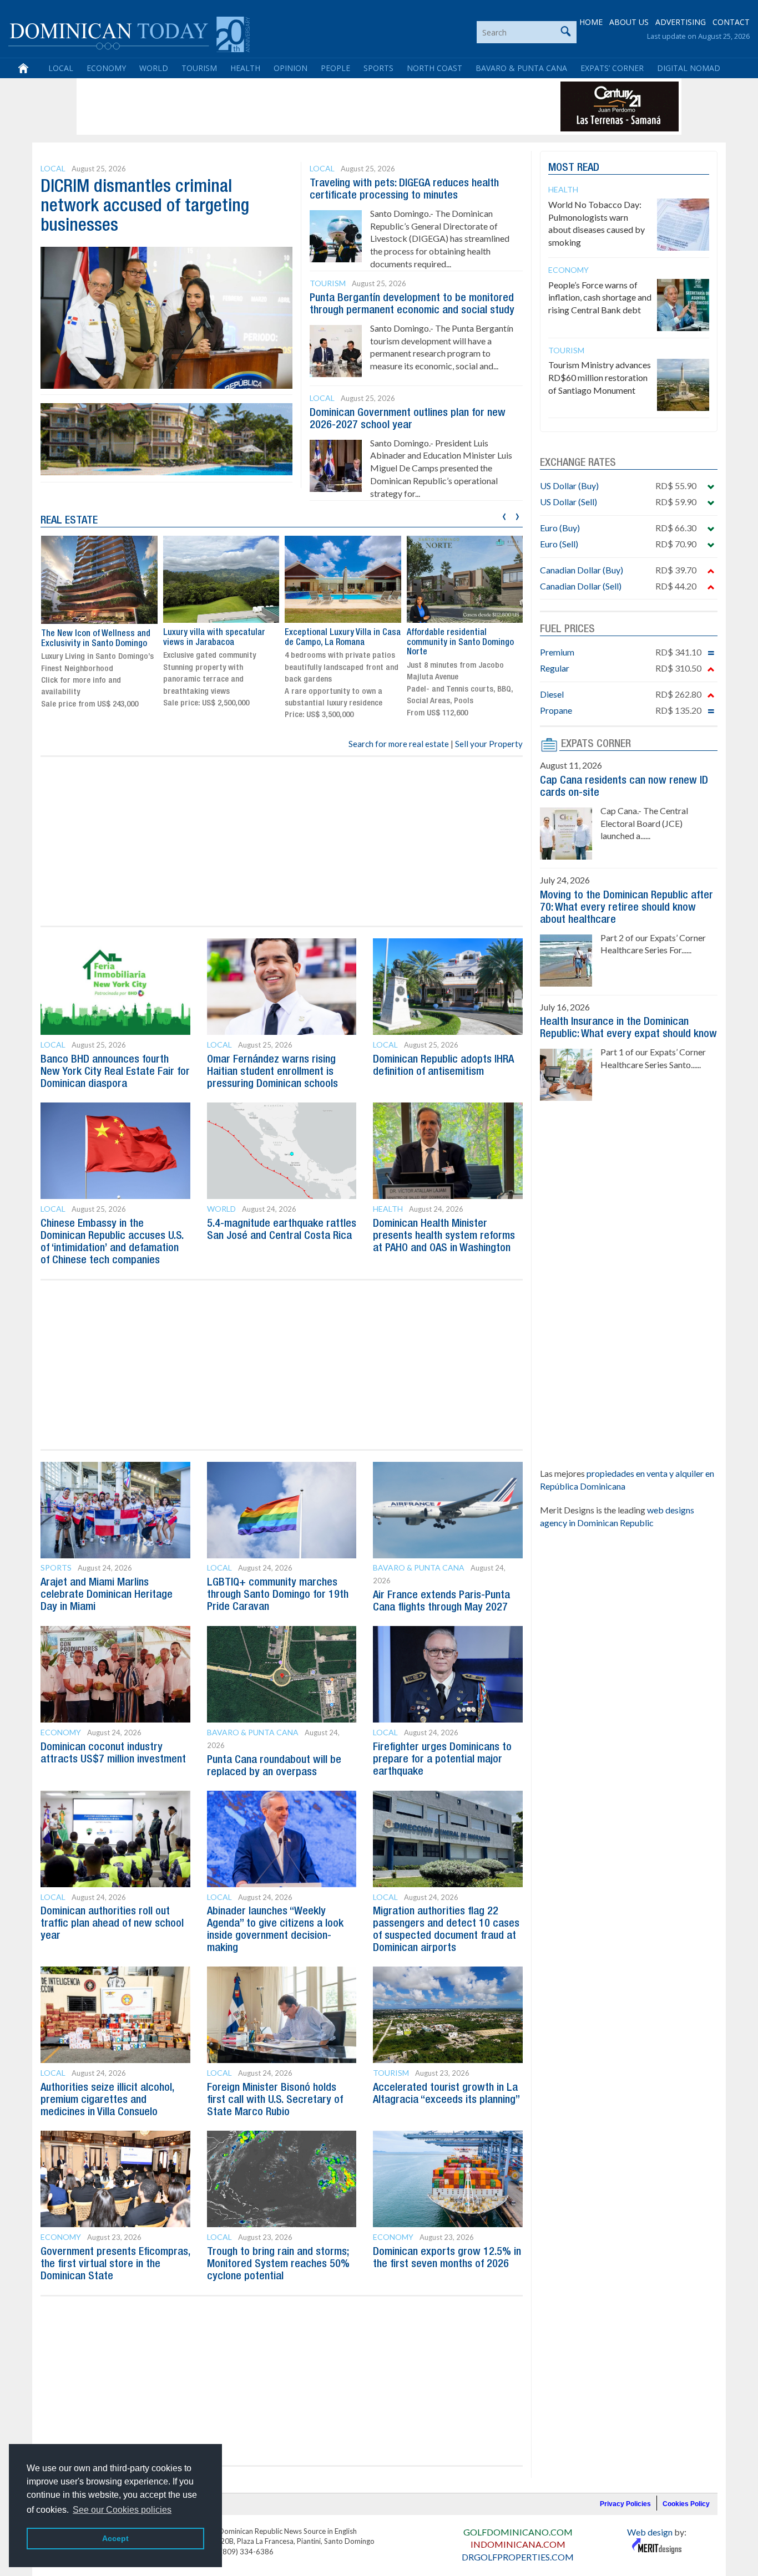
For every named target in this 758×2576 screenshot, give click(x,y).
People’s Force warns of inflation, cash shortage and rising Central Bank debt (600, 298)
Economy (106, 68)
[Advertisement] (281, 106)
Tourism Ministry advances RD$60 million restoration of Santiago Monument (600, 377)
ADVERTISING (681, 22)
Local (61, 68)
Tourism (199, 68)
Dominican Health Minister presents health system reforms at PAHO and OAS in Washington (444, 1236)
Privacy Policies (625, 2504)
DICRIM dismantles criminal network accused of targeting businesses (145, 207)
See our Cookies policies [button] (122, 2510)
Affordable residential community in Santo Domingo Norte (460, 642)
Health (245, 68)
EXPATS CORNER (596, 744)
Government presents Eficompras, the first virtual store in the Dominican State (115, 2264)
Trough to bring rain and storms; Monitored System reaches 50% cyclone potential (278, 2264)
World (154, 68)
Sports (378, 68)
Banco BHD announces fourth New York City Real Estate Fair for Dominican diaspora (115, 1072)
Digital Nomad (689, 68)
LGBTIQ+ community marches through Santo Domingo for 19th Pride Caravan (278, 1595)
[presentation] (504, 515)
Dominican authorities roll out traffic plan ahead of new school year (112, 1924)
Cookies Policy (686, 2504)
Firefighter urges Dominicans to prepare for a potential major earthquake (442, 1760)
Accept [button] (115, 2538)
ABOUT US (629, 22)
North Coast (434, 68)
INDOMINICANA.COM (518, 2544)
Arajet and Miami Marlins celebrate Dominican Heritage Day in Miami (107, 1595)
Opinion (290, 68)
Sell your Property (489, 744)
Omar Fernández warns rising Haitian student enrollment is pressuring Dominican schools (272, 1072)
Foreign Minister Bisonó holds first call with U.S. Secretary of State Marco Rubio (275, 2100)
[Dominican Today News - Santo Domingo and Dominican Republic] (129, 33)
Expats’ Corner (612, 68)
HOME (591, 22)
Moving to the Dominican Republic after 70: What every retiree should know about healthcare (626, 908)
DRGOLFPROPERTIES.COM (518, 2557)
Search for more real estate (399, 744)
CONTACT (731, 22)
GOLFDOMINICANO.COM (518, 2532)
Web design (650, 2532)
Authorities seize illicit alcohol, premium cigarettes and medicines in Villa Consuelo (107, 2100)
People (335, 68)
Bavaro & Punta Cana (521, 68)
